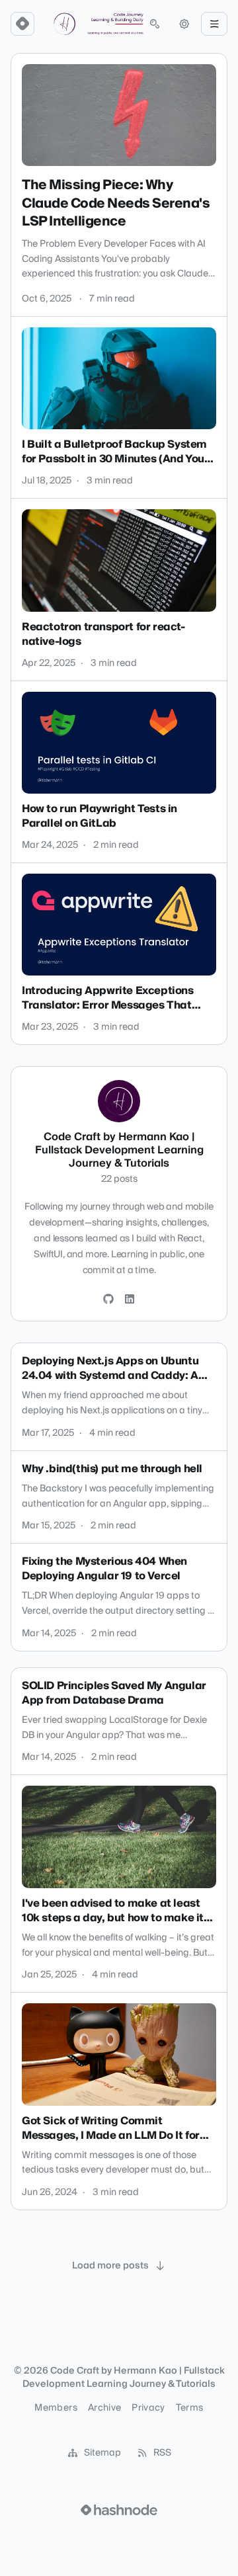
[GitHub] (108, 1300)
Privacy (148, 2408)
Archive (104, 2408)
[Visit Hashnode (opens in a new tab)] (119, 2510)
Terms (190, 2408)
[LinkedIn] (130, 1300)
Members (56, 2408)
